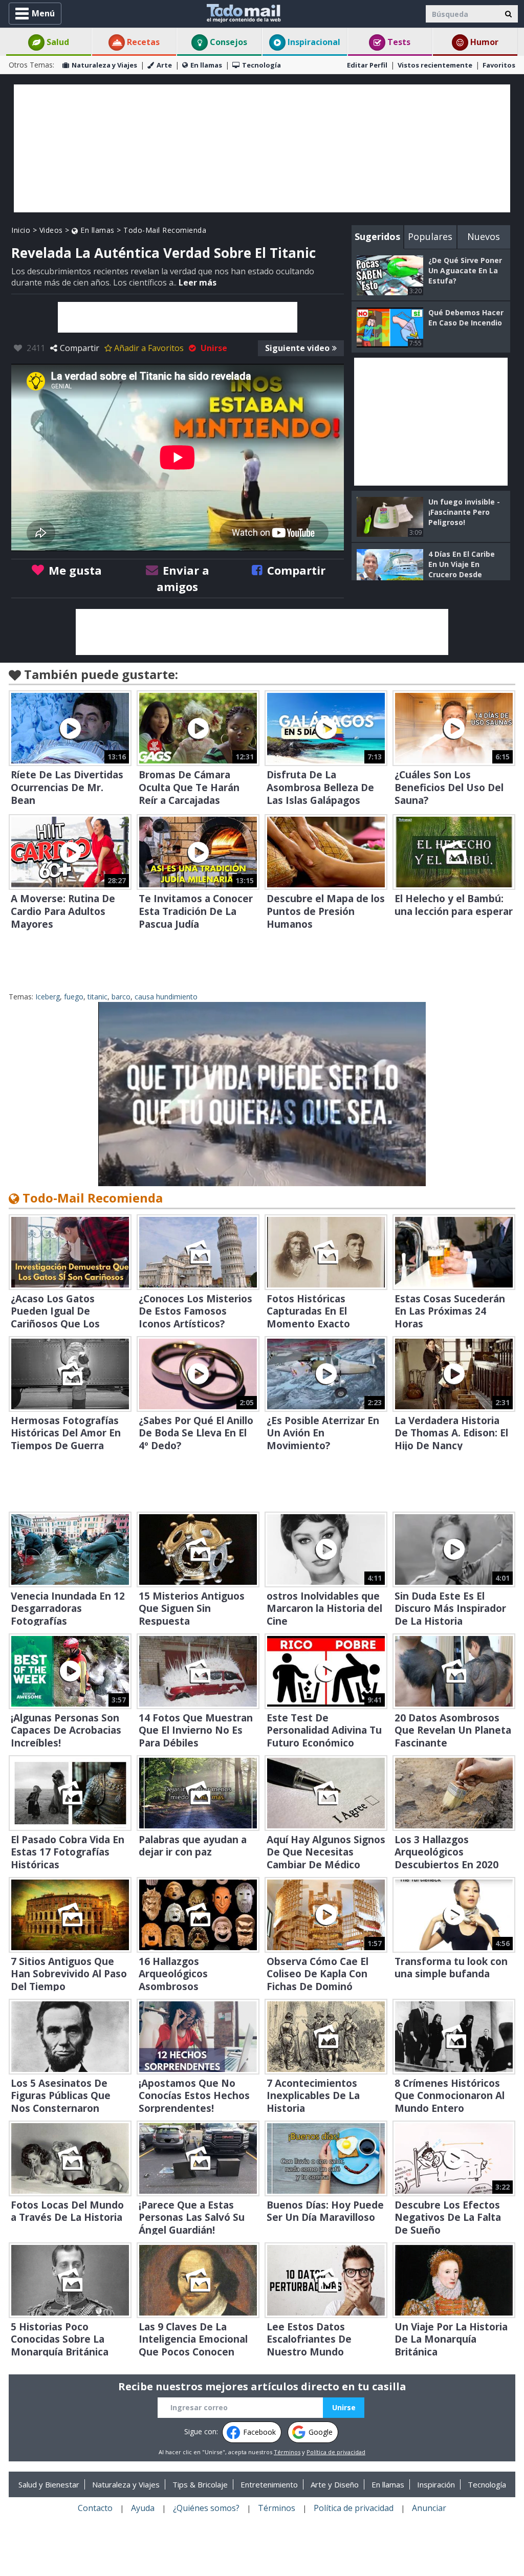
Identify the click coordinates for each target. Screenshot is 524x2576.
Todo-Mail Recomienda (165, 230)
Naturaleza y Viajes (104, 65)
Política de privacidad (336, 2452)
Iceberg (48, 997)
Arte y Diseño (335, 2484)
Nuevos (484, 236)
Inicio (21, 230)
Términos (287, 2452)
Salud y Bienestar (49, 2484)
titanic (97, 997)
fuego (74, 997)
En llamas (206, 65)
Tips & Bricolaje (200, 2484)
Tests (398, 42)
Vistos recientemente (435, 65)
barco (121, 997)
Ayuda (143, 2508)
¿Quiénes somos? (206, 2508)
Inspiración (436, 2484)
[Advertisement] (262, 148)
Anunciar (429, 2508)
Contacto (95, 2508)
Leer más (198, 282)
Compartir (80, 348)
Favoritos (499, 65)
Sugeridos (377, 236)
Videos (51, 230)
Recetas (142, 42)
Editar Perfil (367, 65)
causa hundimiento (166, 997)
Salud (57, 42)
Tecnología (261, 65)
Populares (430, 236)
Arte (164, 65)
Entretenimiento (269, 2484)
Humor (483, 42)
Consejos (227, 42)
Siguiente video (297, 348)
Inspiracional (313, 42)
